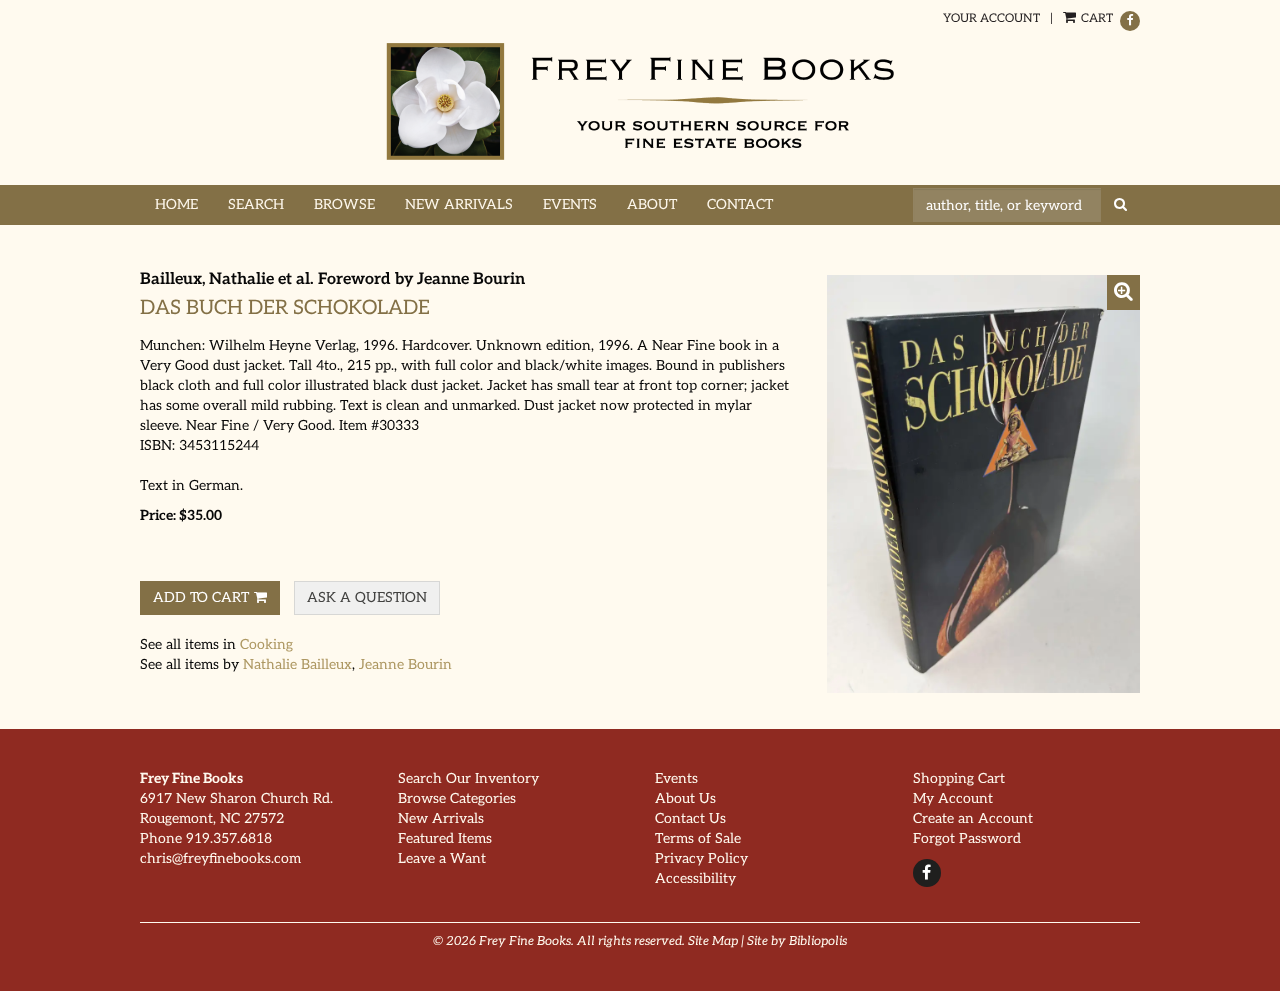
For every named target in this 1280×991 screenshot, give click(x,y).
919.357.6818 (229, 838)
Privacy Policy (701, 858)
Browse (344, 204)
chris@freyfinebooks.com (220, 858)
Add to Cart (201, 597)
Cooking (266, 644)
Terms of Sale (698, 838)
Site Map (713, 941)
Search (256, 204)
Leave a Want (442, 858)
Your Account (991, 18)
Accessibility (695, 878)
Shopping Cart (959, 778)
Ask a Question (367, 597)
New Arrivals (459, 204)
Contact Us (690, 818)
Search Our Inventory (468, 778)
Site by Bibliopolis (797, 941)
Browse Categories (457, 798)
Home (176, 204)
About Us (685, 798)
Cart (1095, 18)
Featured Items (445, 838)
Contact (740, 204)
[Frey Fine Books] (640, 101)
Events (570, 204)
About (652, 204)
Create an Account (973, 818)
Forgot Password (967, 838)
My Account (953, 798)
